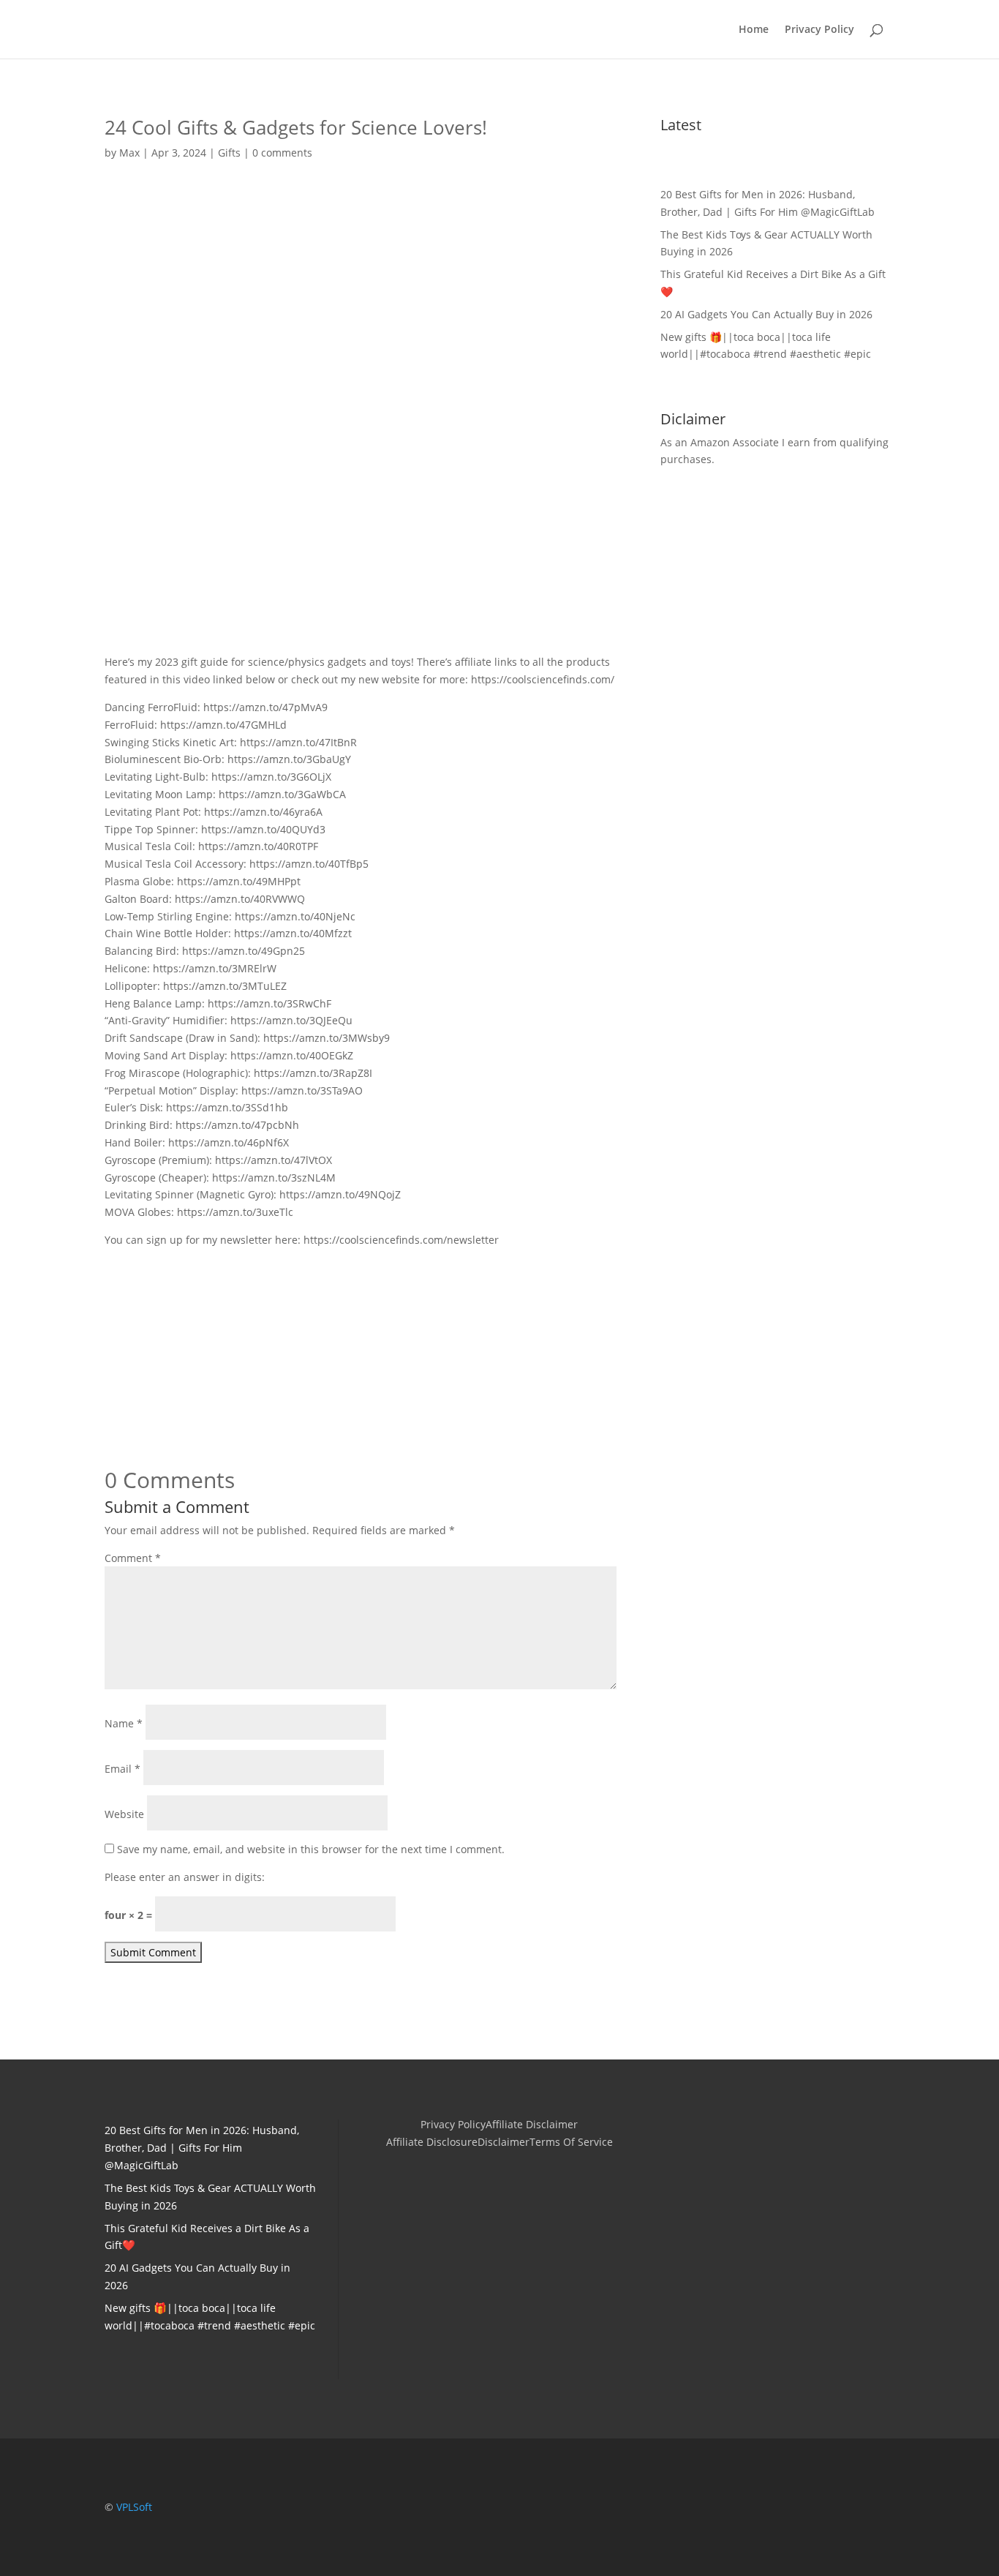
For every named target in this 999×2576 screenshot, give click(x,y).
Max (129, 153)
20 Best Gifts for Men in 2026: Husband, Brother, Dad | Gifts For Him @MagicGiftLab (768, 203)
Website (124, 1814)
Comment (133, 1558)
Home (754, 30)
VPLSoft (134, 2507)
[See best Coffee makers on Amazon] (361, 1424)
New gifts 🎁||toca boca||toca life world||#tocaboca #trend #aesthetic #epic (766, 346)
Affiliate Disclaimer (532, 2125)
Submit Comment (153, 1952)
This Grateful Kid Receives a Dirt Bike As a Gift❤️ (773, 283)
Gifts (229, 153)
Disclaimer (504, 2143)
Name (124, 1723)
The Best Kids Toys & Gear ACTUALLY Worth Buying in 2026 (766, 243)
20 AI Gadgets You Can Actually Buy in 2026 (766, 314)
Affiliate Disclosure (432, 2143)
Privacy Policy (819, 30)
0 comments (282, 153)
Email (122, 1769)
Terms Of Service (571, 2143)
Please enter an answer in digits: (185, 1877)
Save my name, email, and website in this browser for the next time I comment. (311, 1849)
